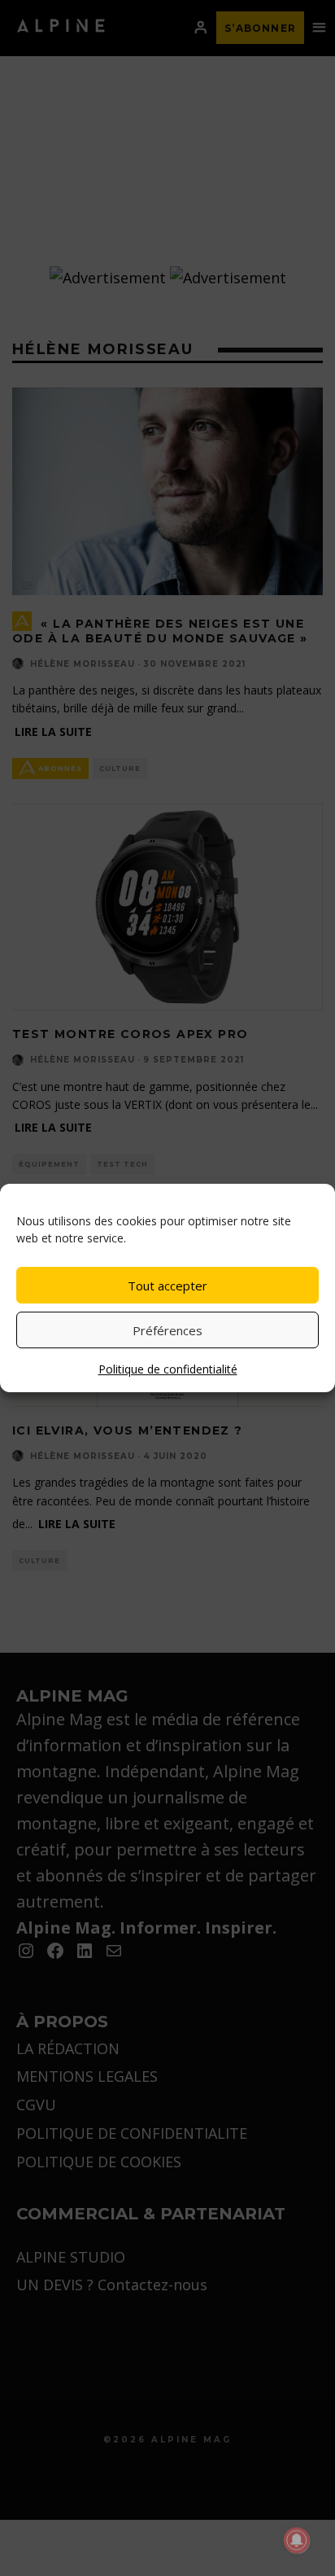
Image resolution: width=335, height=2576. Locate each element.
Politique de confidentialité (168, 1369)
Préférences (167, 1330)
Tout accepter (167, 1286)
